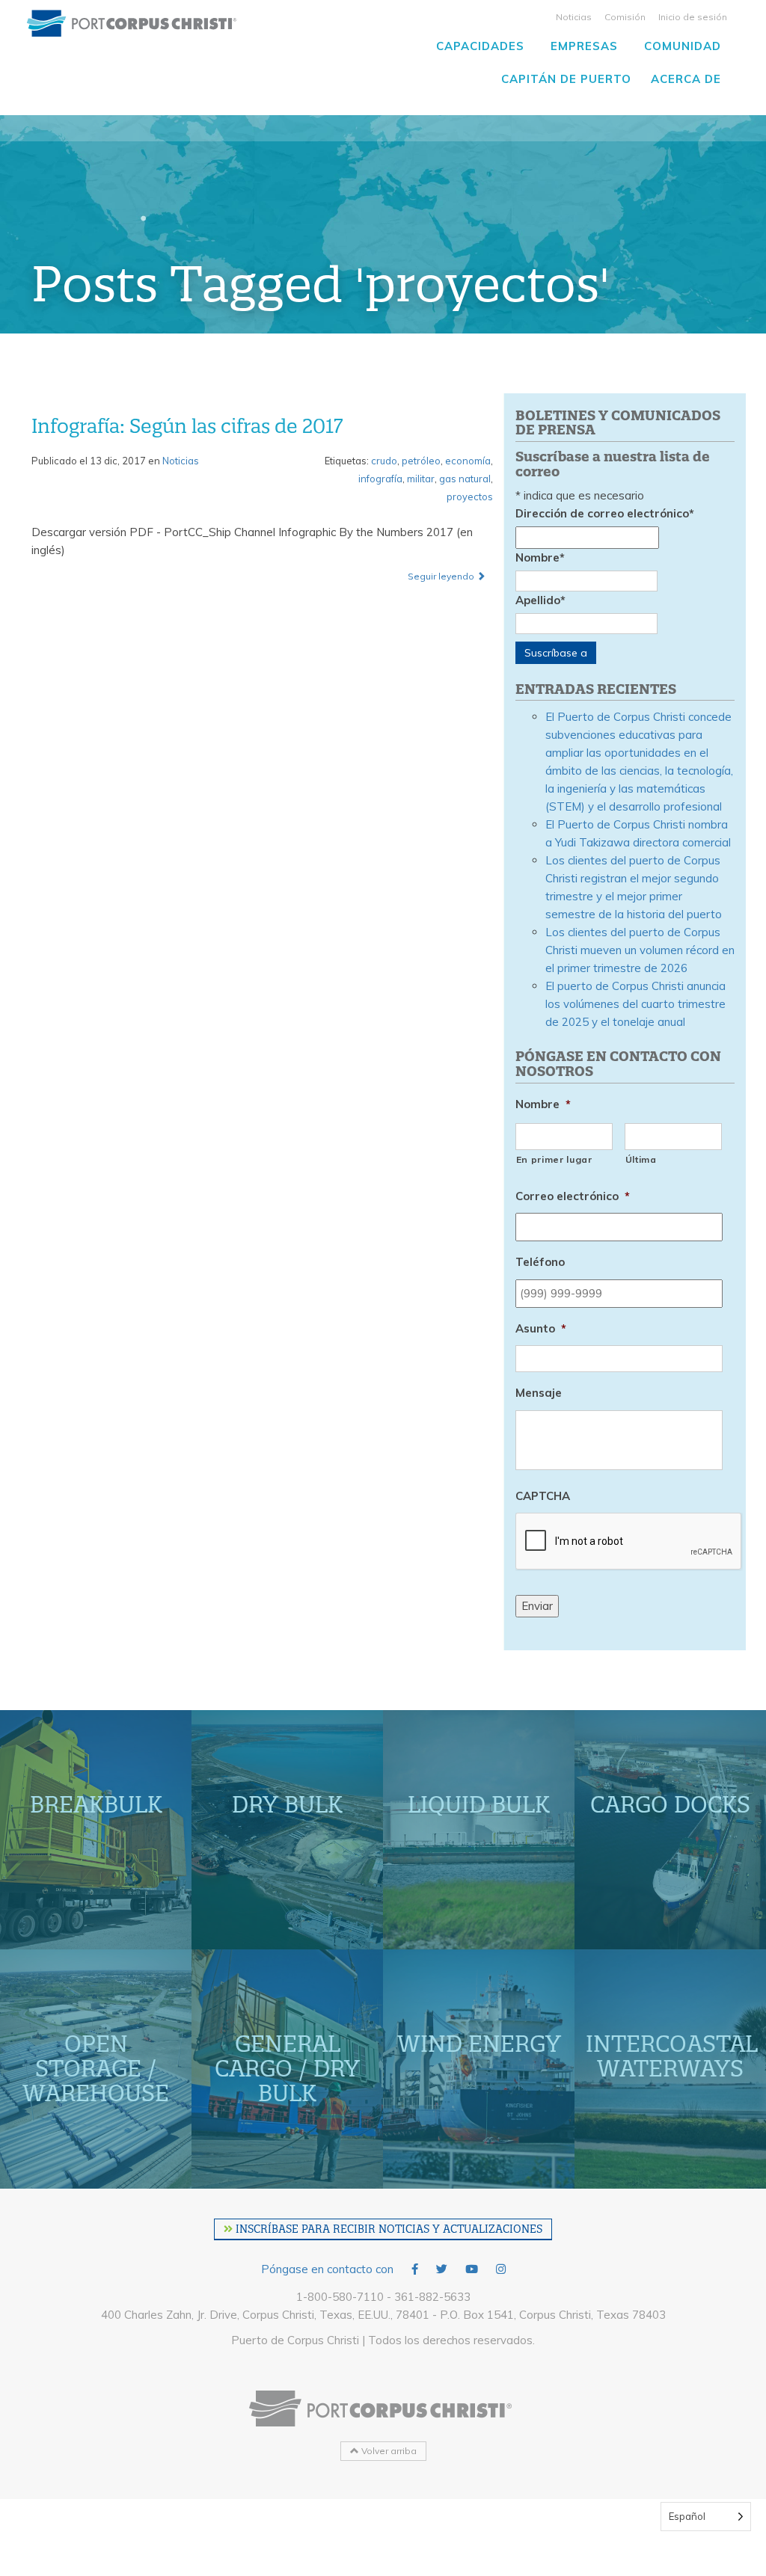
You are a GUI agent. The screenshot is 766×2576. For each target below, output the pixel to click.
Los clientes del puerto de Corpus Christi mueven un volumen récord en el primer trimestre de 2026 (640, 950)
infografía (380, 479)
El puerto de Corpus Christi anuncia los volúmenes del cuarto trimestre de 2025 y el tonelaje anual (635, 1004)
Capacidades (480, 46)
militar (421, 479)
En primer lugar (554, 1159)
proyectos (470, 497)
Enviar (537, 1606)
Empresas (584, 46)
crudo (384, 461)
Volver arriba (388, 2451)
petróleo (421, 461)
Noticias (574, 17)
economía (468, 461)
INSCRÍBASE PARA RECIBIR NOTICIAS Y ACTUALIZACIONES (387, 2229)
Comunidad (683, 46)
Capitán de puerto (566, 79)
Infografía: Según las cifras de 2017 (187, 426)
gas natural (465, 479)
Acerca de (686, 79)
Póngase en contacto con (327, 2269)
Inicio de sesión (693, 17)
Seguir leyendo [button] (442, 576)
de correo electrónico (605, 513)
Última (641, 1159)
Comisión (625, 17)
